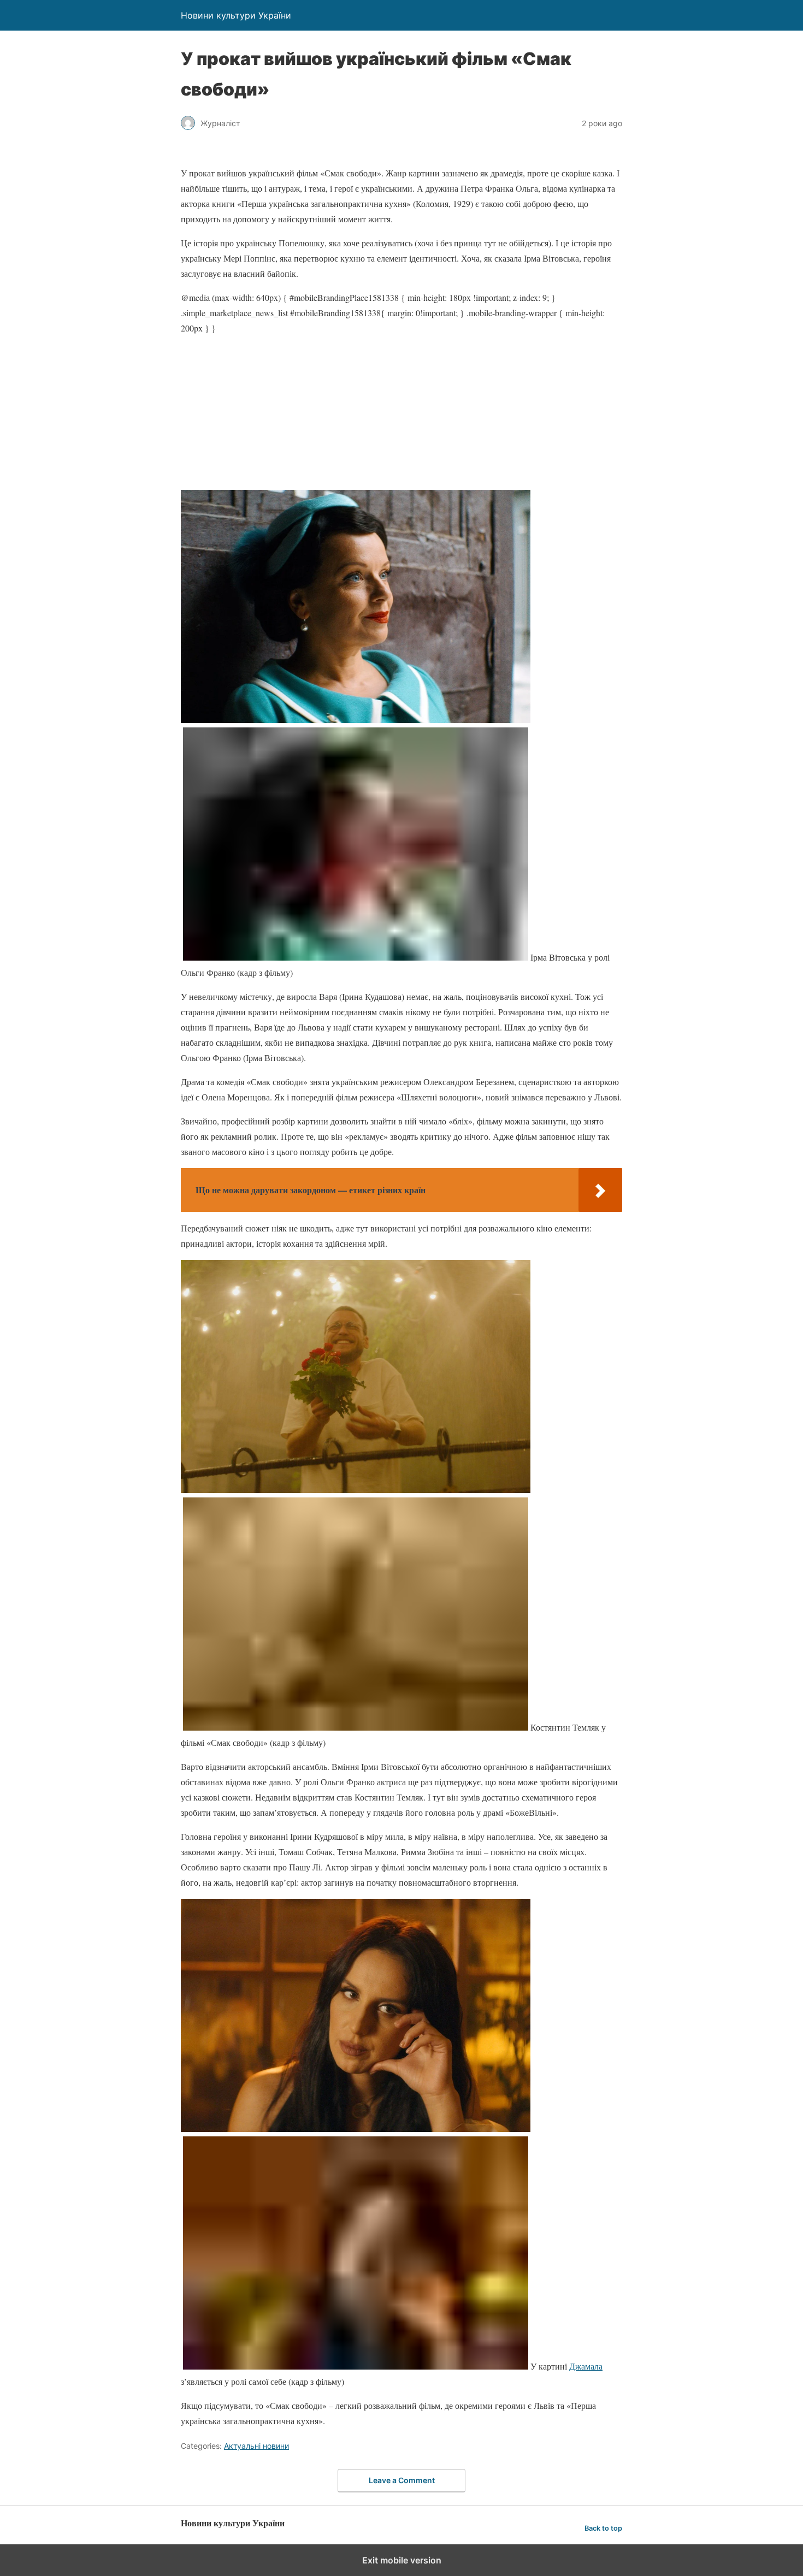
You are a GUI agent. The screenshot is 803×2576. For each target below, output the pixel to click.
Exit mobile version (402, 2560)
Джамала (586, 2366)
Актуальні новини (256, 2446)
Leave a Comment (402, 2480)
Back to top (603, 2528)
